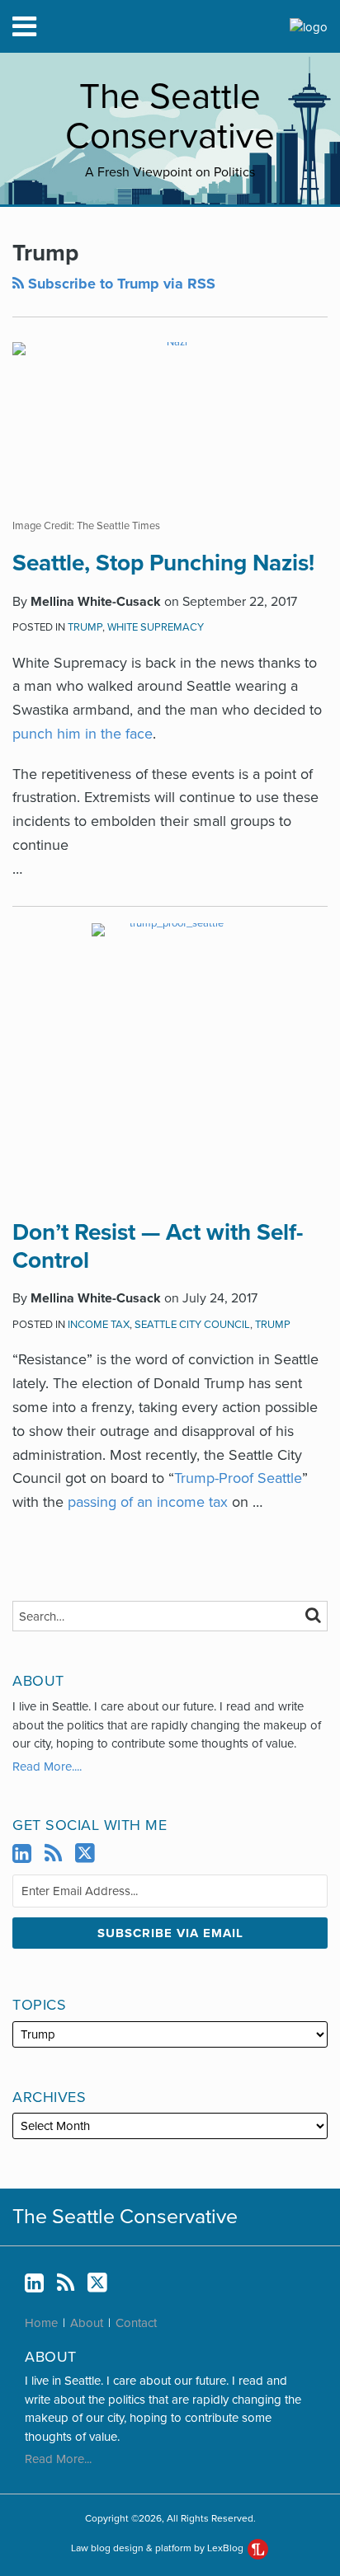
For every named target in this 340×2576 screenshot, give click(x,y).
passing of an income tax (148, 1502)
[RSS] (53, 1854)
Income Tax (99, 1325)
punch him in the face (83, 734)
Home (41, 2323)
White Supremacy (156, 627)
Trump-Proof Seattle (238, 1478)
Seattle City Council (192, 1325)
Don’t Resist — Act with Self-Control (158, 1246)
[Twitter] (85, 1853)
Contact (136, 2323)
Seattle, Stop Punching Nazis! (163, 563)
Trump (85, 627)
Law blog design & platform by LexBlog (158, 2548)
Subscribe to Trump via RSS (120, 284)
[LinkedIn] (22, 1854)
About (87, 2323)
